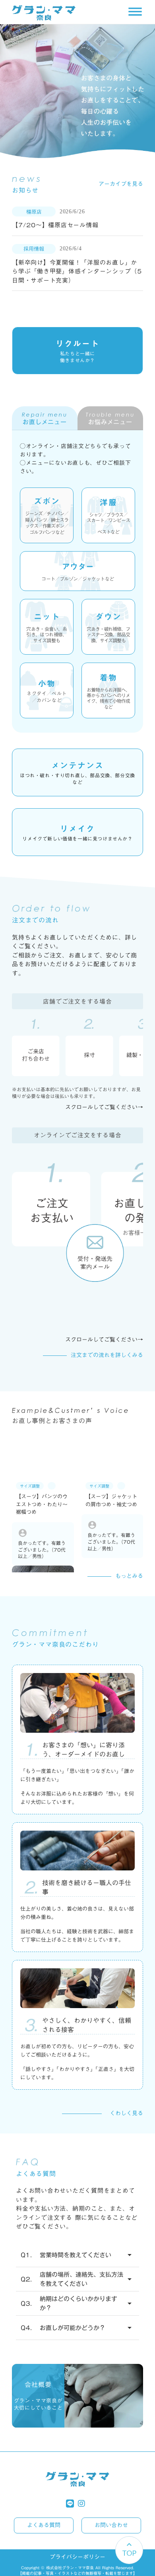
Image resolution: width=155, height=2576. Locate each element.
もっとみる (129, 1576)
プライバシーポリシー (77, 2557)
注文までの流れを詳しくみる (107, 1355)
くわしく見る (126, 2114)
